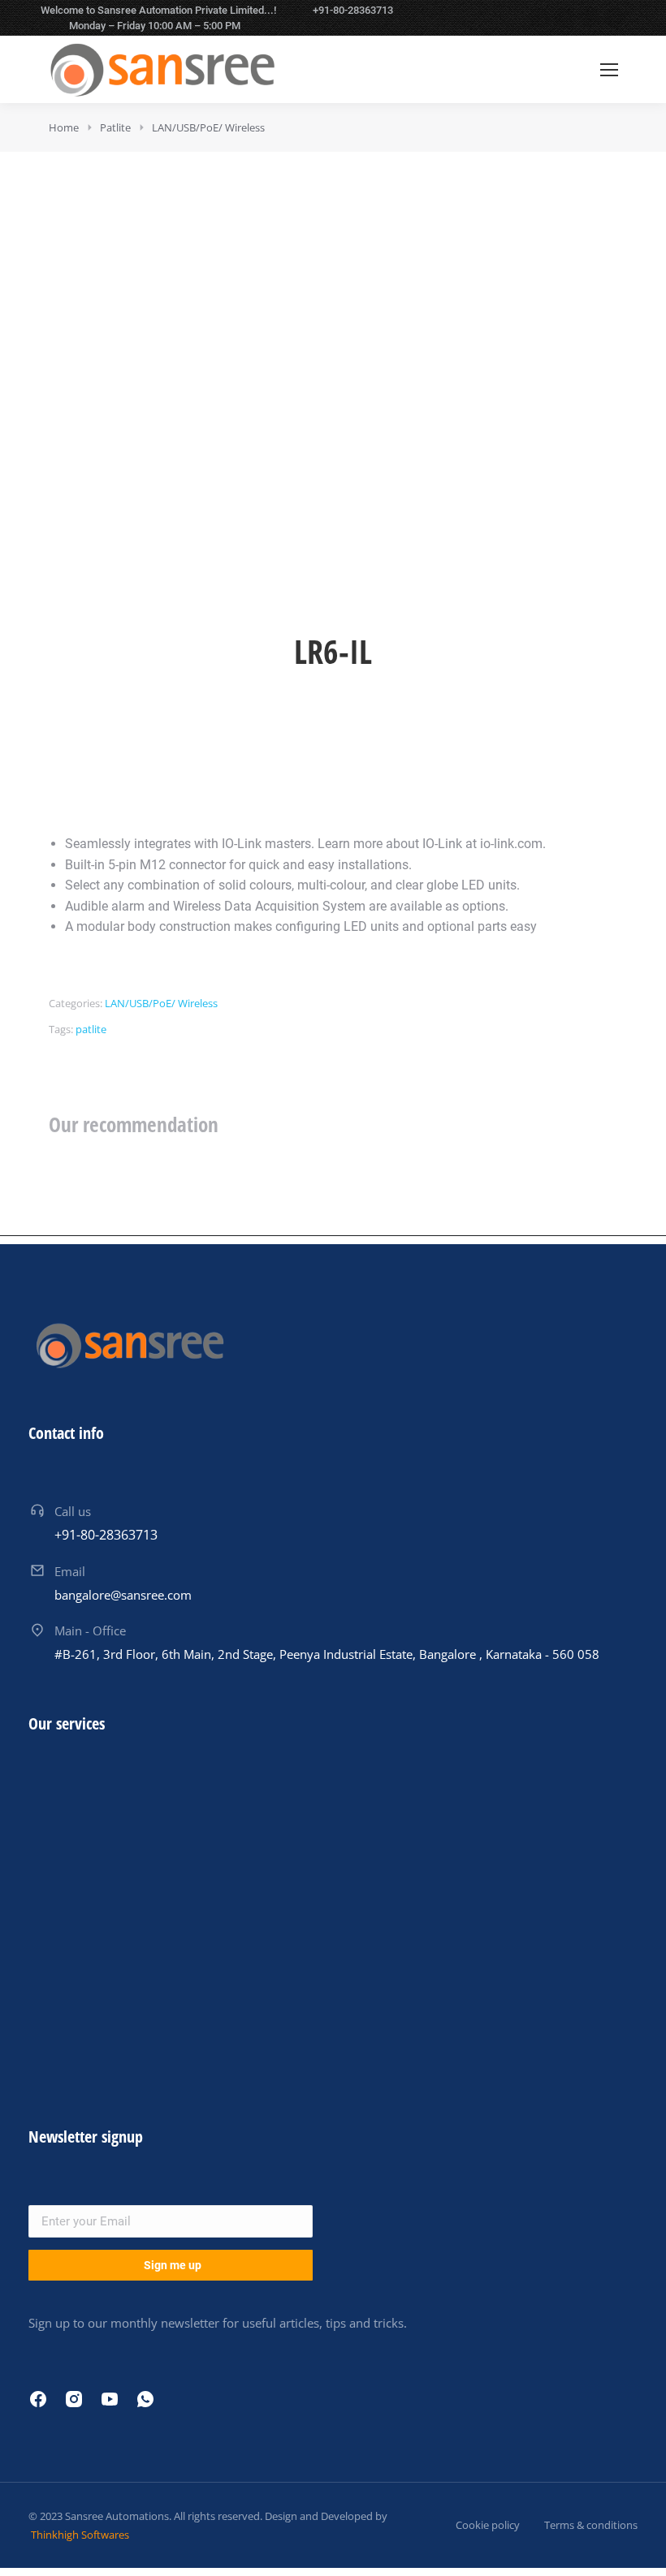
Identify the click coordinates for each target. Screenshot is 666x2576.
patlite (91, 1029)
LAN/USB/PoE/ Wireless (161, 1003)
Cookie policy (488, 2525)
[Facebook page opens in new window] (539, 18)
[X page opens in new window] (564, 18)
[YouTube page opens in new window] (615, 18)
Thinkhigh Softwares (79, 2535)
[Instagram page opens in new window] (590, 18)
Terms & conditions (591, 2525)
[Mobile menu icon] (609, 70)
